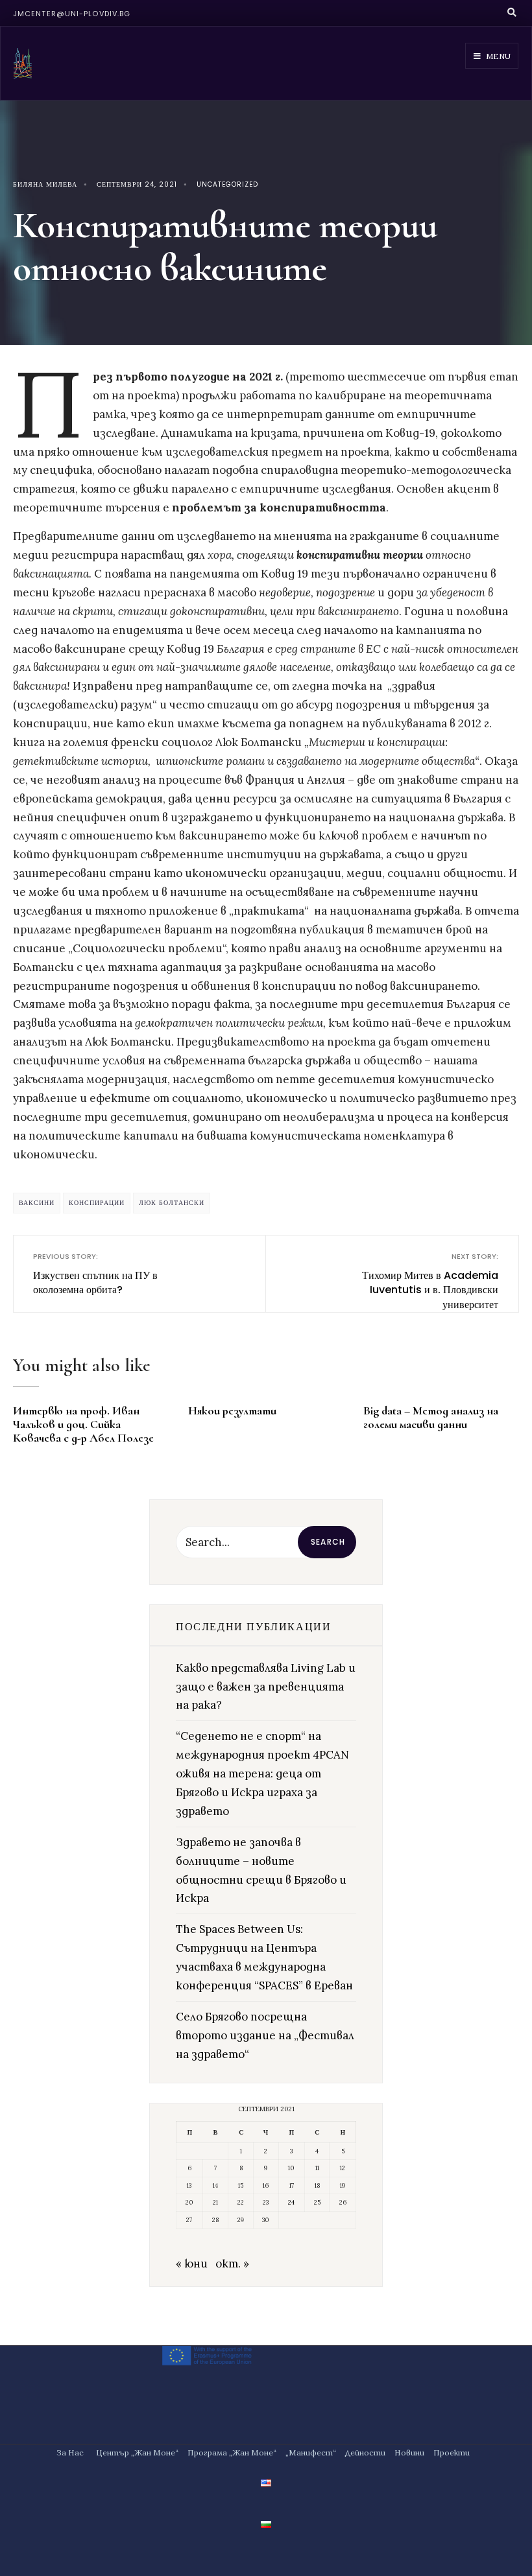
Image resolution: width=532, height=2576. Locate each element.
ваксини (37, 1203)
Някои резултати (232, 1411)
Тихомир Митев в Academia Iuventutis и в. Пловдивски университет (430, 1281)
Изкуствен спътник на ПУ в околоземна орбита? (95, 1274)
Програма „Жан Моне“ (232, 2453)
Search (328, 1542)
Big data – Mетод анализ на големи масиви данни (431, 1417)
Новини (409, 2453)
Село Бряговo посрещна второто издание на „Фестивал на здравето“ (265, 2035)
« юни (192, 2264)
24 (291, 2202)
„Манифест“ (311, 2453)
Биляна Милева (45, 184)
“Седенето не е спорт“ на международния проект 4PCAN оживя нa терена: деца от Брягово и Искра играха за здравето (262, 1774)
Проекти (452, 2453)
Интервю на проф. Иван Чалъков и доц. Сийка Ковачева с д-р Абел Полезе (83, 1424)
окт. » (232, 2264)
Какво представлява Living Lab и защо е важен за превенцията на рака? (266, 1687)
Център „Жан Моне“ (137, 2453)
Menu (497, 56)
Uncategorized (227, 184)
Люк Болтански (172, 1203)
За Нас (70, 2453)
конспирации (97, 1203)
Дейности (365, 2453)
